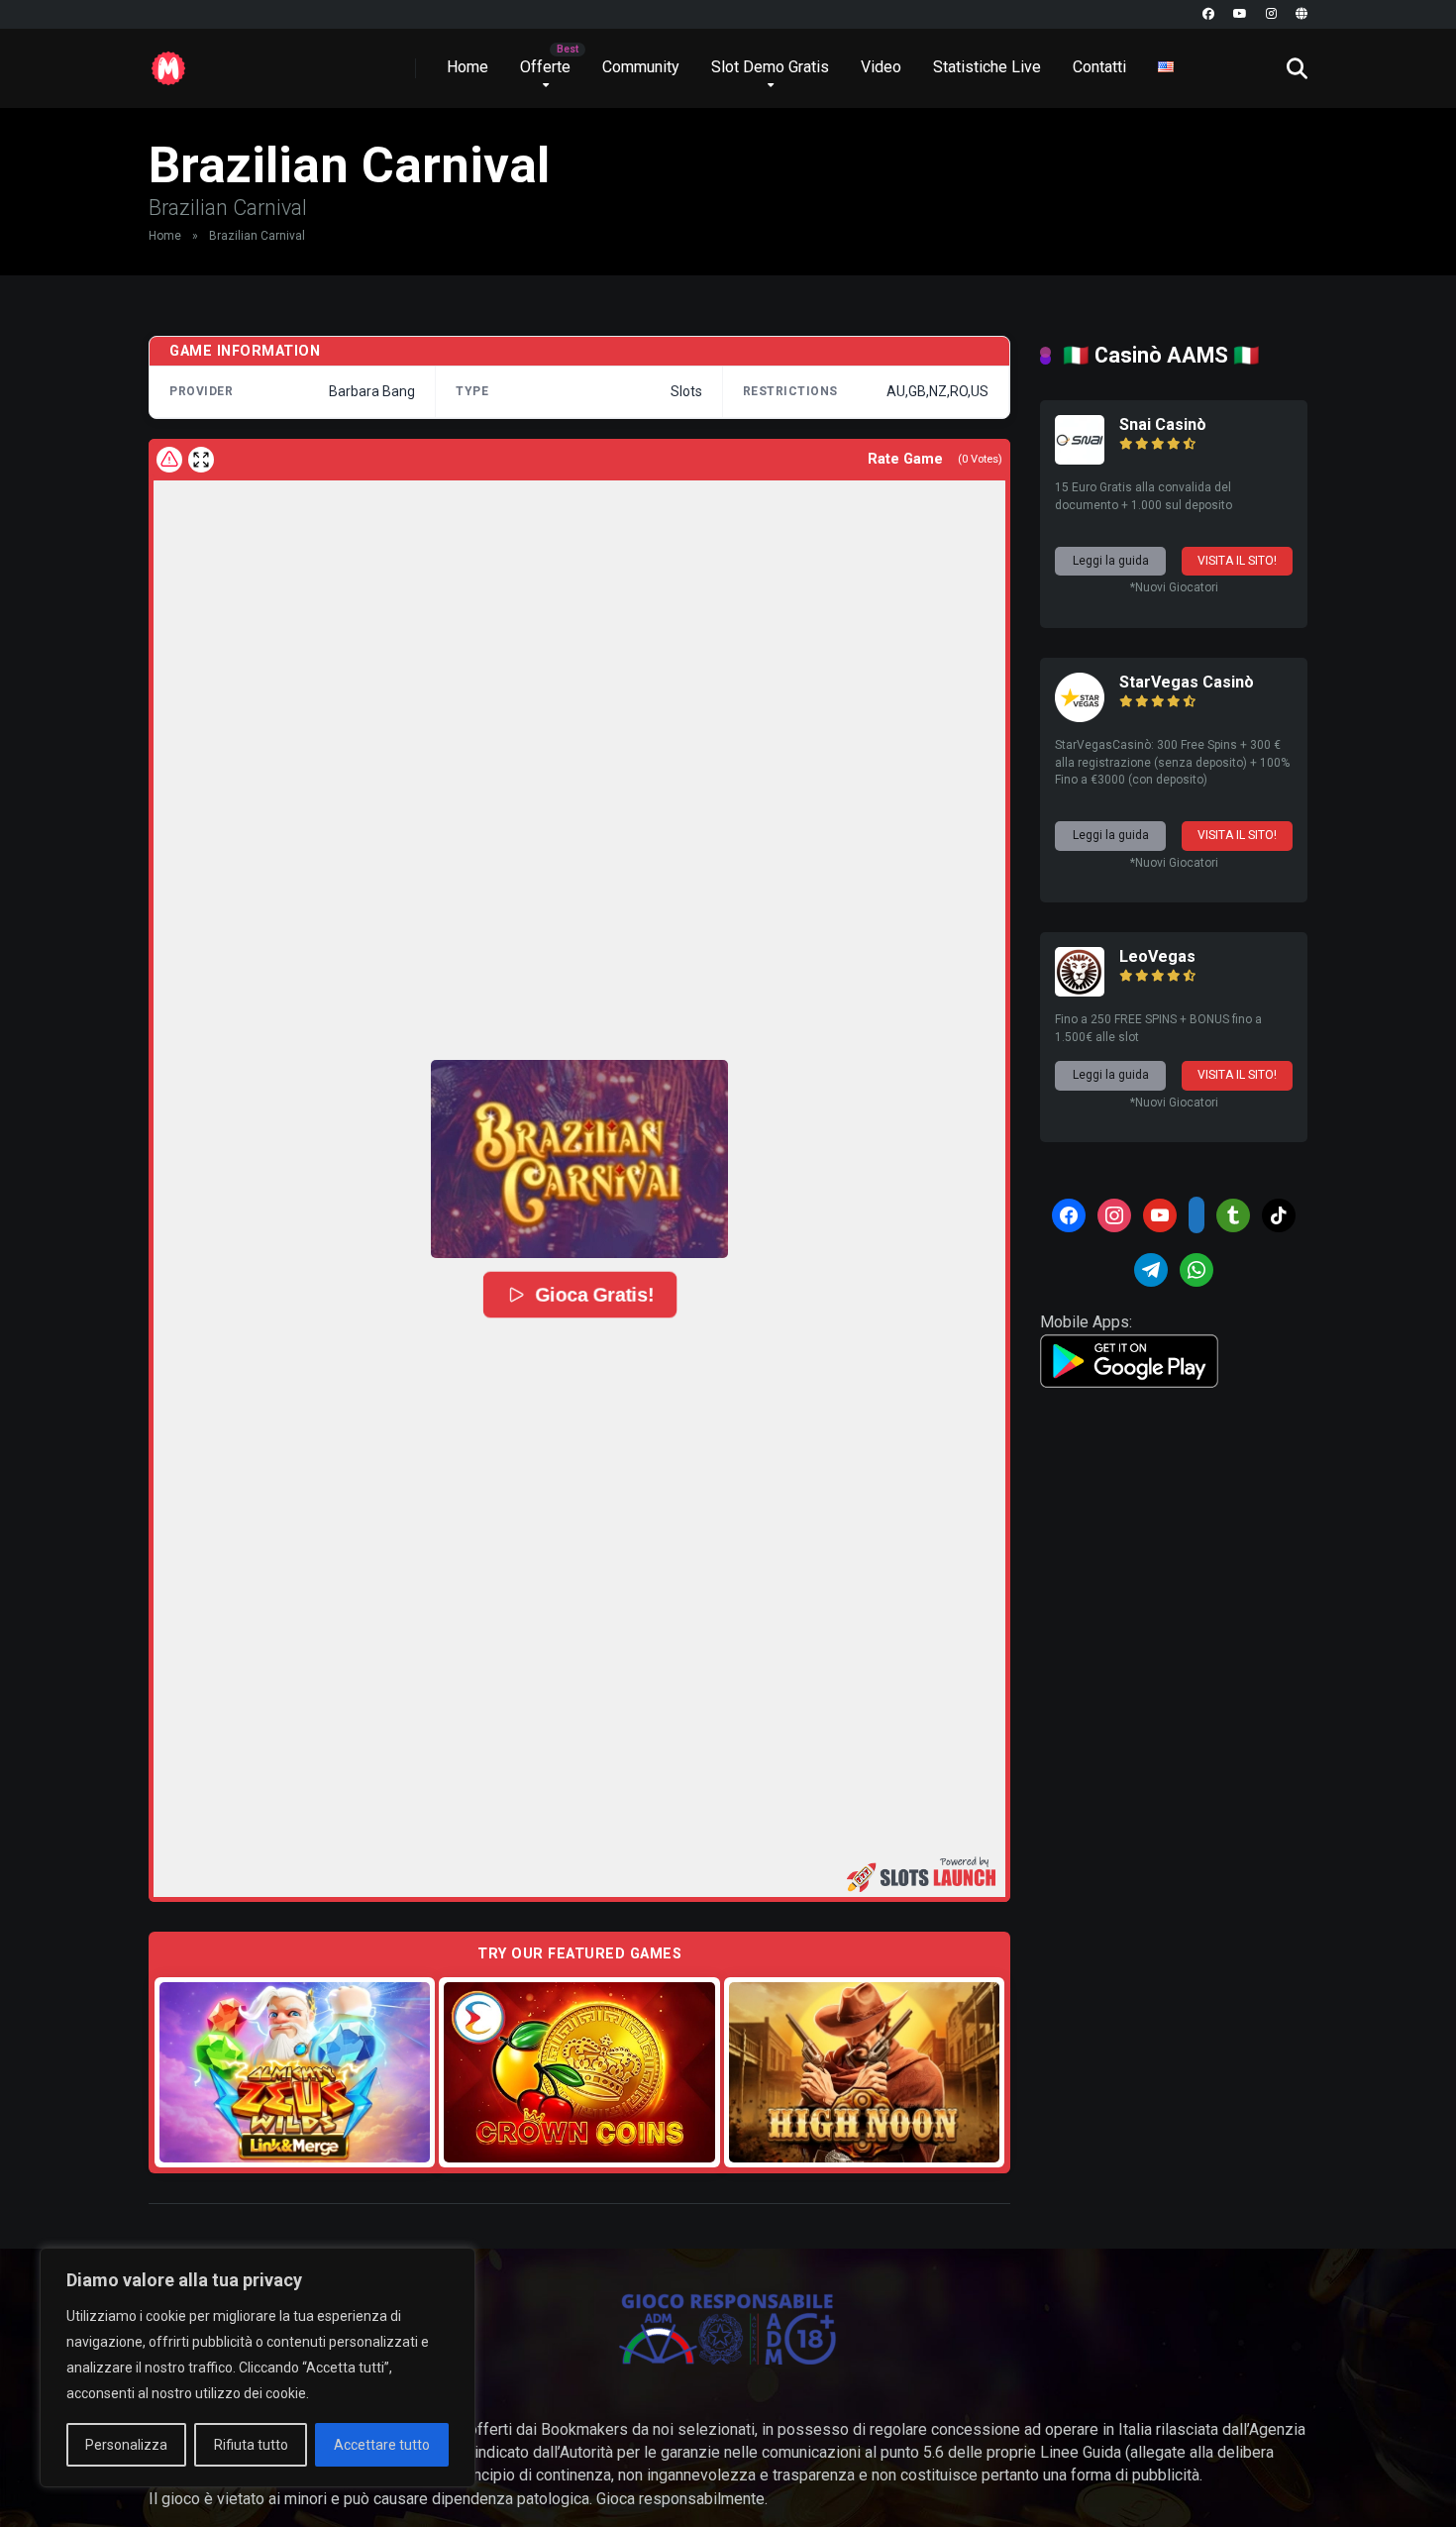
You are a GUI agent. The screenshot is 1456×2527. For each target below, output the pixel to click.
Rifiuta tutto (251, 2445)
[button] (579, 1159)
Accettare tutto (382, 2445)
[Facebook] (1208, 14)
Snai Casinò (1163, 424)
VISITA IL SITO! (1237, 561)
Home (468, 67)
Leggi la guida (1111, 561)
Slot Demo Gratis (770, 67)
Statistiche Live (987, 67)
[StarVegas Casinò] (1080, 717)
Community (641, 67)
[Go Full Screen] (201, 460)
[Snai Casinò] (1080, 459)
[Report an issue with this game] (169, 460)
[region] (258, 2368)
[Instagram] (1271, 14)
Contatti (1099, 67)
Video (881, 67)
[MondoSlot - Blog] (168, 61)
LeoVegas (1157, 956)
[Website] (1301, 14)
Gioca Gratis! (593, 1295)
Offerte (545, 67)
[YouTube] (1240, 14)
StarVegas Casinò (1187, 682)
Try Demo (295, 2072)
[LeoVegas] (1080, 991)
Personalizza (126, 2445)
